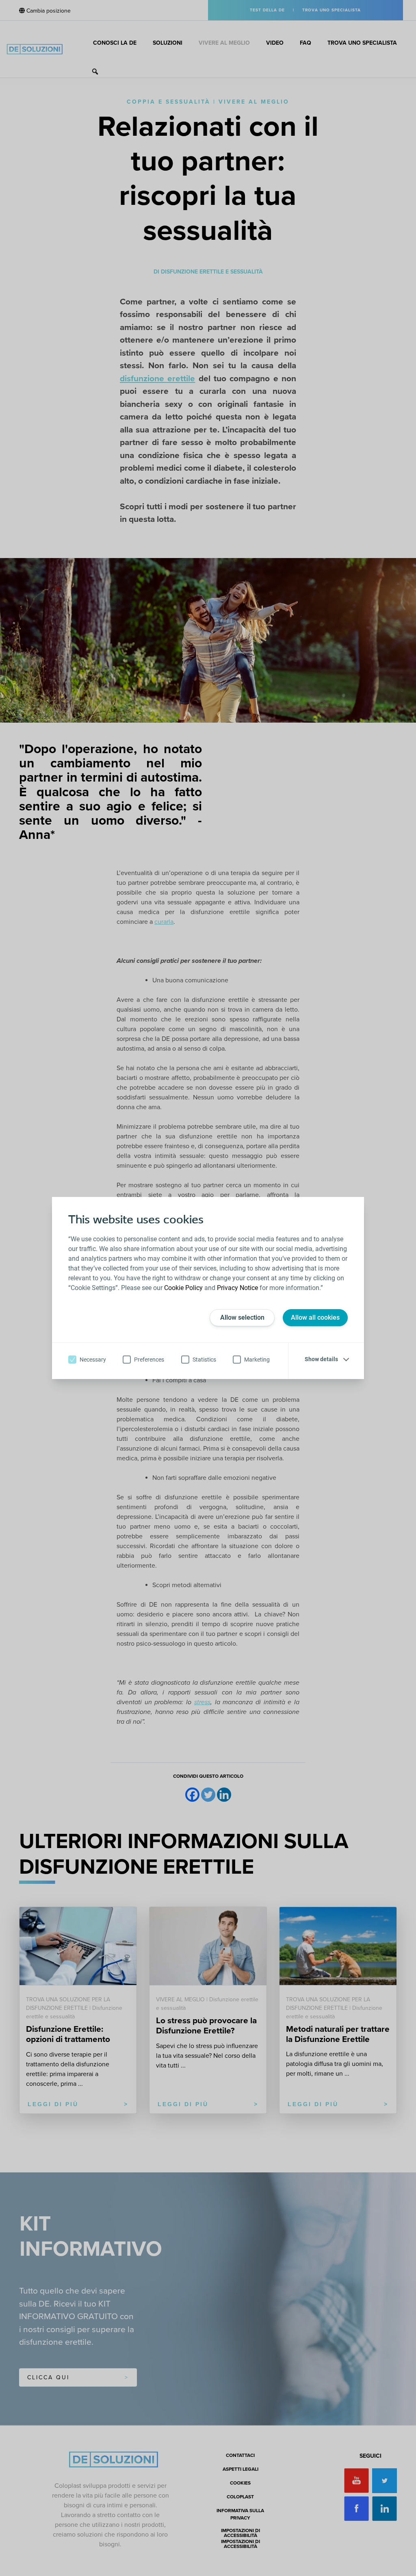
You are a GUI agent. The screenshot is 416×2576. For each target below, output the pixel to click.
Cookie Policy (183, 1288)
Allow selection (242, 1317)
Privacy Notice (237, 1288)
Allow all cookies (315, 1317)
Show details (321, 1359)
